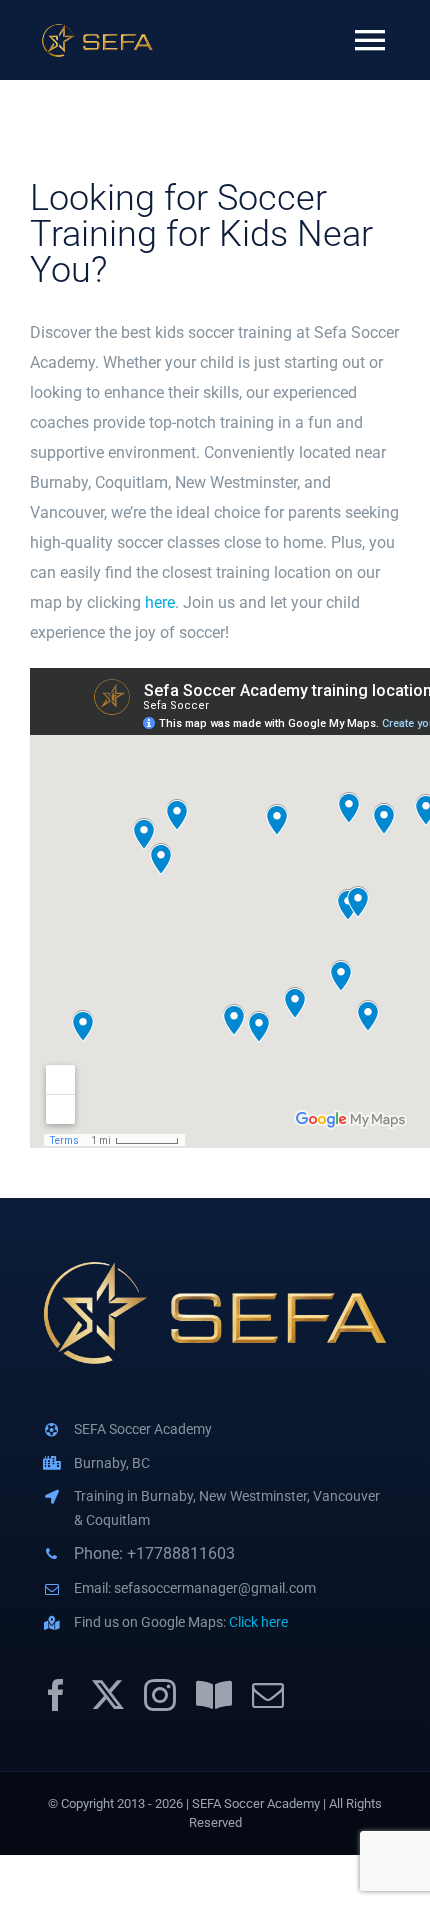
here (160, 602)
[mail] (268, 1695)
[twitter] (108, 1695)
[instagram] (160, 1695)
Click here (258, 1622)
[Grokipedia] (214, 1695)
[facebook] (56, 1695)
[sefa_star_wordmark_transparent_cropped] (97, 29)
